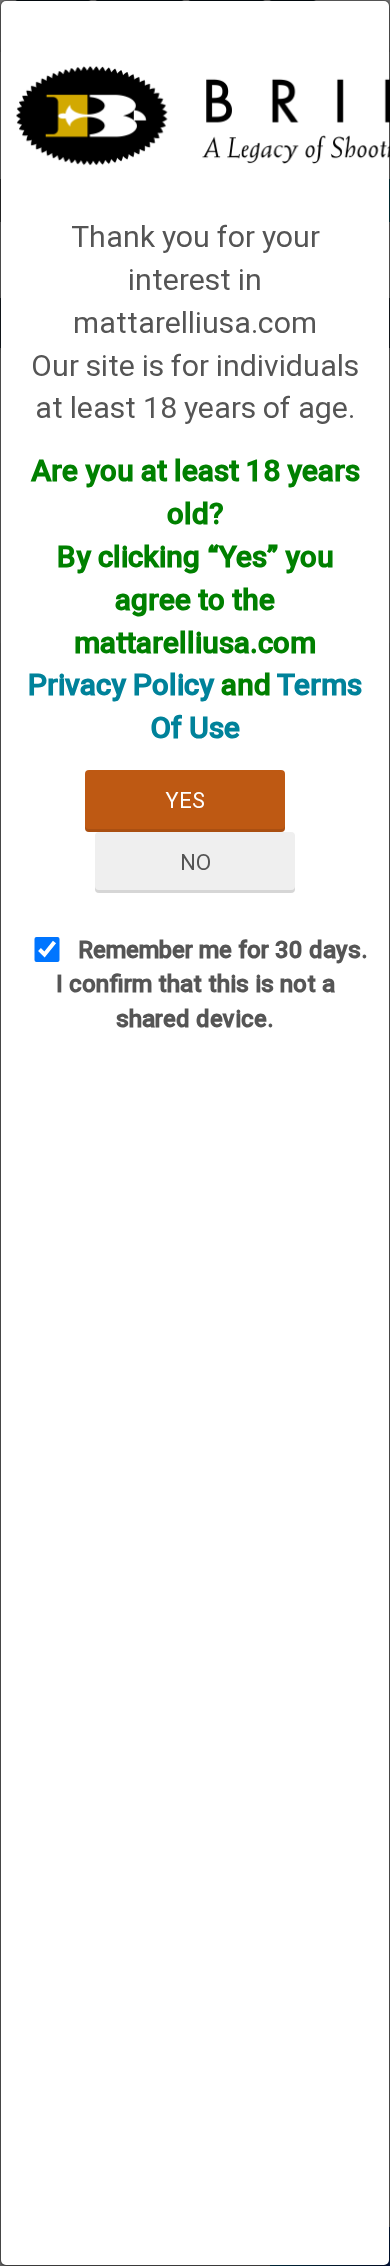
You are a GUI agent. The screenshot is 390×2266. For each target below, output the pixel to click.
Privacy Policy (121, 684)
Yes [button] (185, 800)
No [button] (195, 862)
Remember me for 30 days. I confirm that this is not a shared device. (212, 984)
